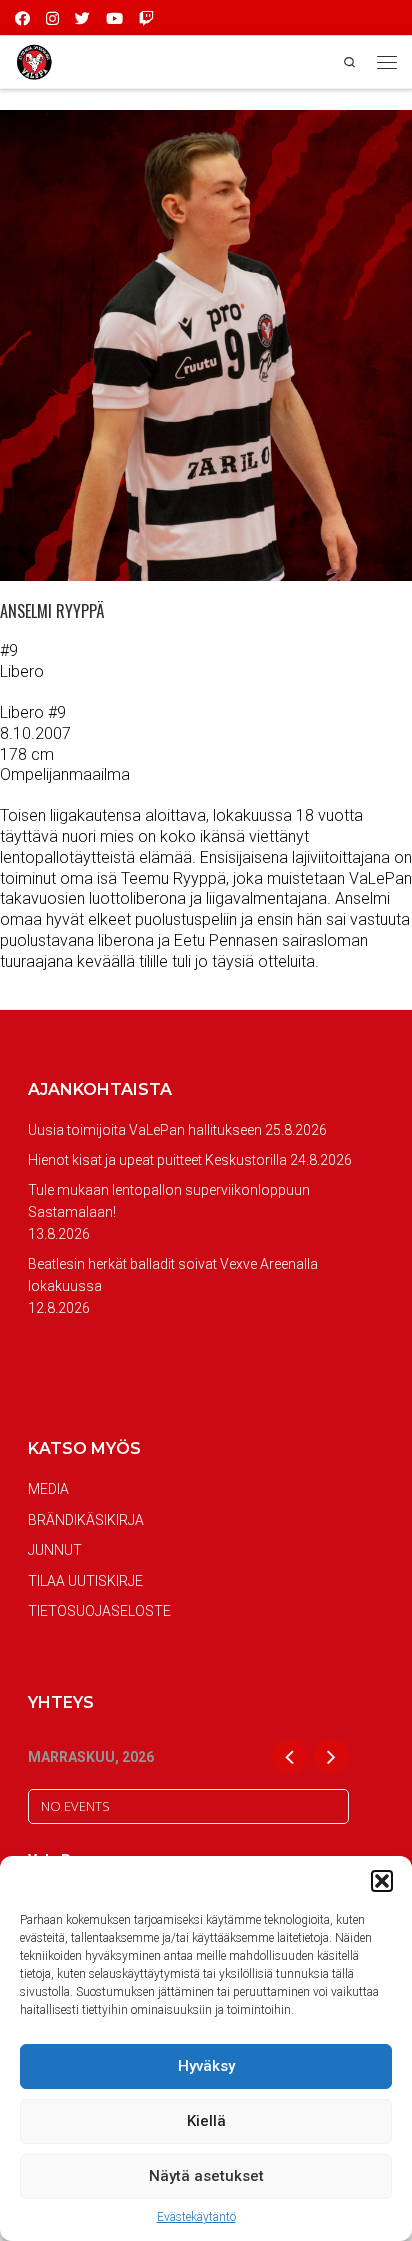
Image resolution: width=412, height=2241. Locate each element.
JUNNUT (55, 1550)
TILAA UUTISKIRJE (85, 1581)
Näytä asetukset (206, 2176)
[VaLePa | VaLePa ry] (34, 60)
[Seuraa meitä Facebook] (22, 17)
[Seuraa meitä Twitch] (146, 17)
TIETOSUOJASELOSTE (99, 1611)
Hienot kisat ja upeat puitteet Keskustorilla (157, 1160)
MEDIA (48, 1489)
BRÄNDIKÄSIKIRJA (86, 1520)
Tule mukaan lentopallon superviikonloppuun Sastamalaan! (169, 1201)
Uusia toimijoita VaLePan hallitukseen (145, 1130)
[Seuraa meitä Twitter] (82, 17)
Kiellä (206, 2121)
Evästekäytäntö (196, 2217)
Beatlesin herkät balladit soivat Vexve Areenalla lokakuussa (173, 1275)
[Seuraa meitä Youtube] (114, 17)
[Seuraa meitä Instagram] (52, 17)
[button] (382, 1881)
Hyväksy (206, 2066)
